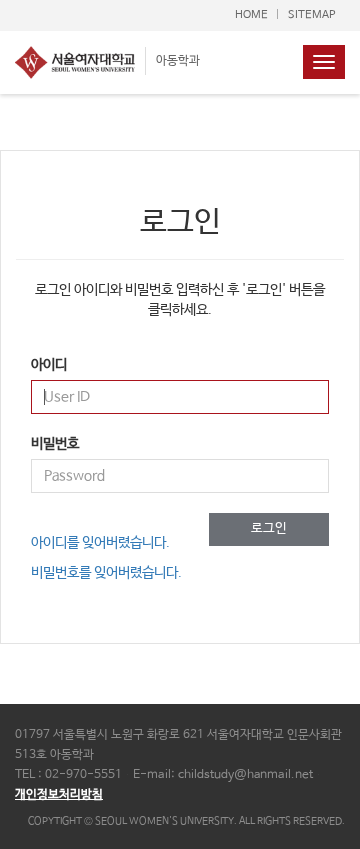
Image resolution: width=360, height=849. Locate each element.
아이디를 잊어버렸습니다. (100, 543)
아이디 (49, 365)
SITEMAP (311, 15)
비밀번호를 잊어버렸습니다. (106, 573)
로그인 (269, 528)
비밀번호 (55, 444)
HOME (251, 15)
